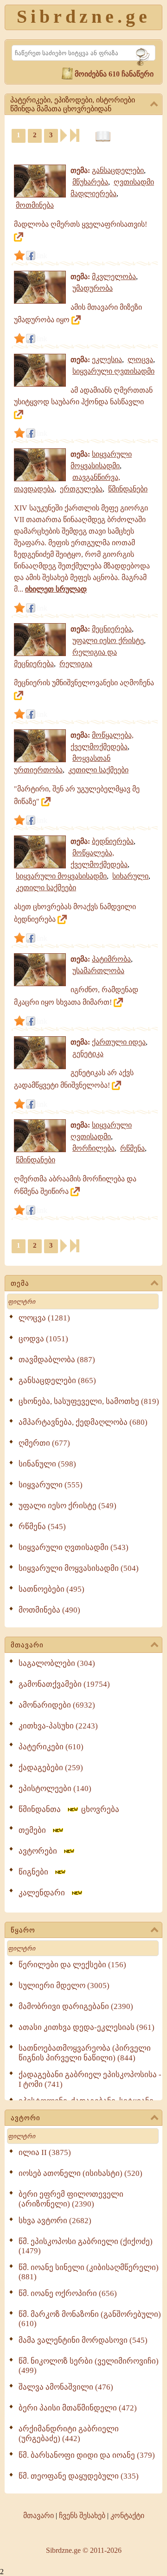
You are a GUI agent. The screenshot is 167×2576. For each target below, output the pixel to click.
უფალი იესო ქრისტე (108, 641)
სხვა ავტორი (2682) (55, 2221)
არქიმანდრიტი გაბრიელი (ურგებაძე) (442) (69, 2434)
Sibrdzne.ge (84, 16)
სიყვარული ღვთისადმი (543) (74, 1547)
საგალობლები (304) (57, 1663)
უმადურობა (93, 288)
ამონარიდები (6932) (57, 1705)
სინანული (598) (47, 1464)
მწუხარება (90, 182)
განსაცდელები (118, 170)
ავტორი (26, 2118)
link (42, 256)
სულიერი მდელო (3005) (64, 1986)
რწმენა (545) (42, 1527)
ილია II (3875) (45, 2152)
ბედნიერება (113, 841)
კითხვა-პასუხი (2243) (58, 1726)
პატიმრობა (111, 959)
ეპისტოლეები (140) (55, 1789)
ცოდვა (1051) (43, 1339)
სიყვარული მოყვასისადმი (61, 876)
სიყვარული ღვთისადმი (113, 371)
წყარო (23, 1930)
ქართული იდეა (119, 1042)
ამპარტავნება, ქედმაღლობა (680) (83, 1422)
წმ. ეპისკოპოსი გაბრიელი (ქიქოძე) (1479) (86, 2246)
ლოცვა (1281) (44, 1318)
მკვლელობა (114, 277)
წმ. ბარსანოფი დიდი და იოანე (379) (87, 2455)
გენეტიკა (88, 1054)
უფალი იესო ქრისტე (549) (67, 1506)
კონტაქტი (127, 2515)
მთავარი (27, 1645)
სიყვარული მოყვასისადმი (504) (79, 1568)
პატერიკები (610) (51, 1747)
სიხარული (130, 876)
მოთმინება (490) (49, 1610)
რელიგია (76, 664)
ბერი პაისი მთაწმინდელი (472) (78, 2408)
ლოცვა (140, 360)
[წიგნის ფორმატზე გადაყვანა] (103, 137)
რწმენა (132, 1148)
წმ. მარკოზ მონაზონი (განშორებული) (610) (90, 2319)
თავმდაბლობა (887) (57, 1360)
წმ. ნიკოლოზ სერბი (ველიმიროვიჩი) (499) (89, 2366)
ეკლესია (107, 360)
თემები (35, 1830)
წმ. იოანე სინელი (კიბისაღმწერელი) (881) (89, 2272)
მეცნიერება (112, 629)
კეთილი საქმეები (98, 770)
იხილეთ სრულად (56, 589)
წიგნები (36, 1872)
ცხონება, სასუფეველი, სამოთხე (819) (89, 1401)
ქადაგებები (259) (51, 1768)
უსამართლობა (98, 971)
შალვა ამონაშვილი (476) (66, 2387)
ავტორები (41, 1851)
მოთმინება (35, 205)
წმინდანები (128, 489)
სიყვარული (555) (51, 1485)
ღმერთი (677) (44, 1443)
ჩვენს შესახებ (82, 2515)
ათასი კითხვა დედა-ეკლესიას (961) (87, 2027)
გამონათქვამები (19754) (64, 1684)
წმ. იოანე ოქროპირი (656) (68, 2293)
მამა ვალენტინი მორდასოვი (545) (83, 2340)
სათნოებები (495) (51, 1589)
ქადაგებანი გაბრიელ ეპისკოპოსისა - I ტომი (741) (90, 2079)
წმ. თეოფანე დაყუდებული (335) (79, 2476)
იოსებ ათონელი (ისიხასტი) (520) (80, 2173)
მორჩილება (93, 1148)
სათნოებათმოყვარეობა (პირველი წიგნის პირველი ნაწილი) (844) (85, 2053)
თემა (20, 1283)
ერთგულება (81, 489)
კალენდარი (45, 1893)
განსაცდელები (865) (57, 1380)
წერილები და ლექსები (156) (72, 1965)
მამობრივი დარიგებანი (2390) (76, 2006)
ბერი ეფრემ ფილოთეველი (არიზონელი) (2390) (71, 2199)
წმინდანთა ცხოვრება (69, 1809)
